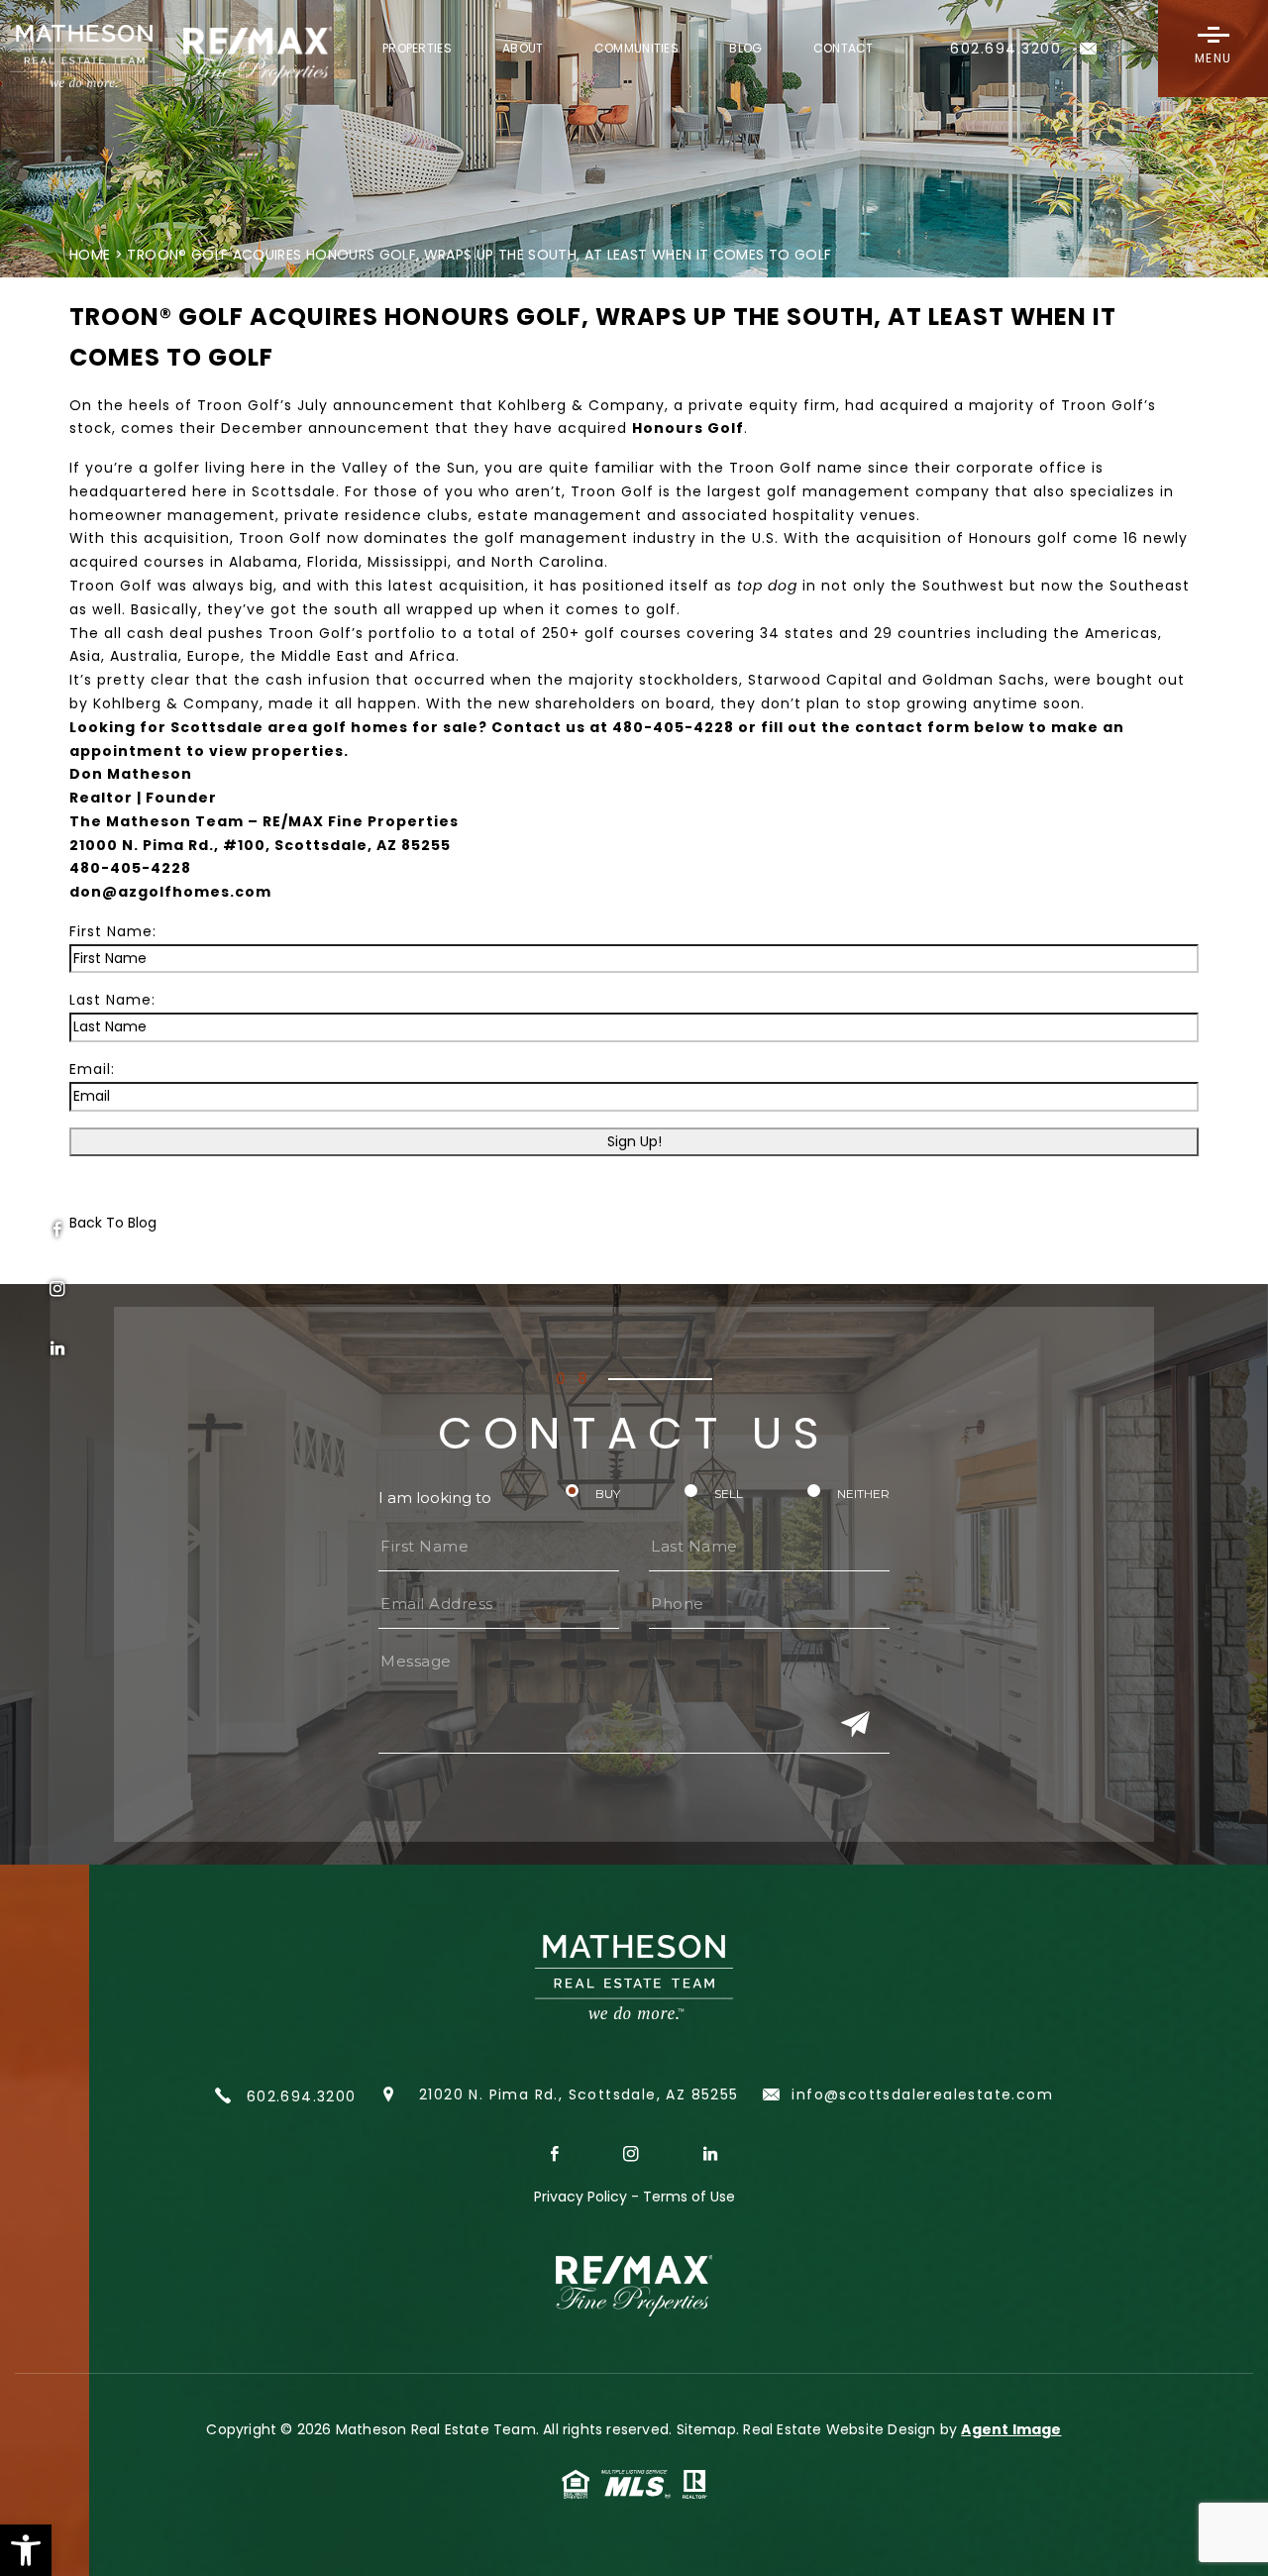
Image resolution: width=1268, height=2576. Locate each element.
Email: (92, 1069)
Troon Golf (771, 468)
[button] (26, 2550)
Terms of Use (689, 2197)
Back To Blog (113, 1223)
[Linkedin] (57, 1348)
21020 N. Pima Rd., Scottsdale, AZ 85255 (579, 2094)
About (523, 50)
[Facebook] (57, 1229)
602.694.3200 (298, 2096)
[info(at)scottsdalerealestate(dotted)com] (1089, 61)
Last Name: (112, 1000)
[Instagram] (57, 1288)
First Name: (113, 931)
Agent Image (1011, 2429)
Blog (745, 50)
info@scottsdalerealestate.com (920, 2094)
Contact (844, 50)
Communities (636, 50)
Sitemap (706, 2429)
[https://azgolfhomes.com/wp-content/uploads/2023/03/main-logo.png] (158, 56)
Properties (417, 50)
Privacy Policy (581, 2197)
